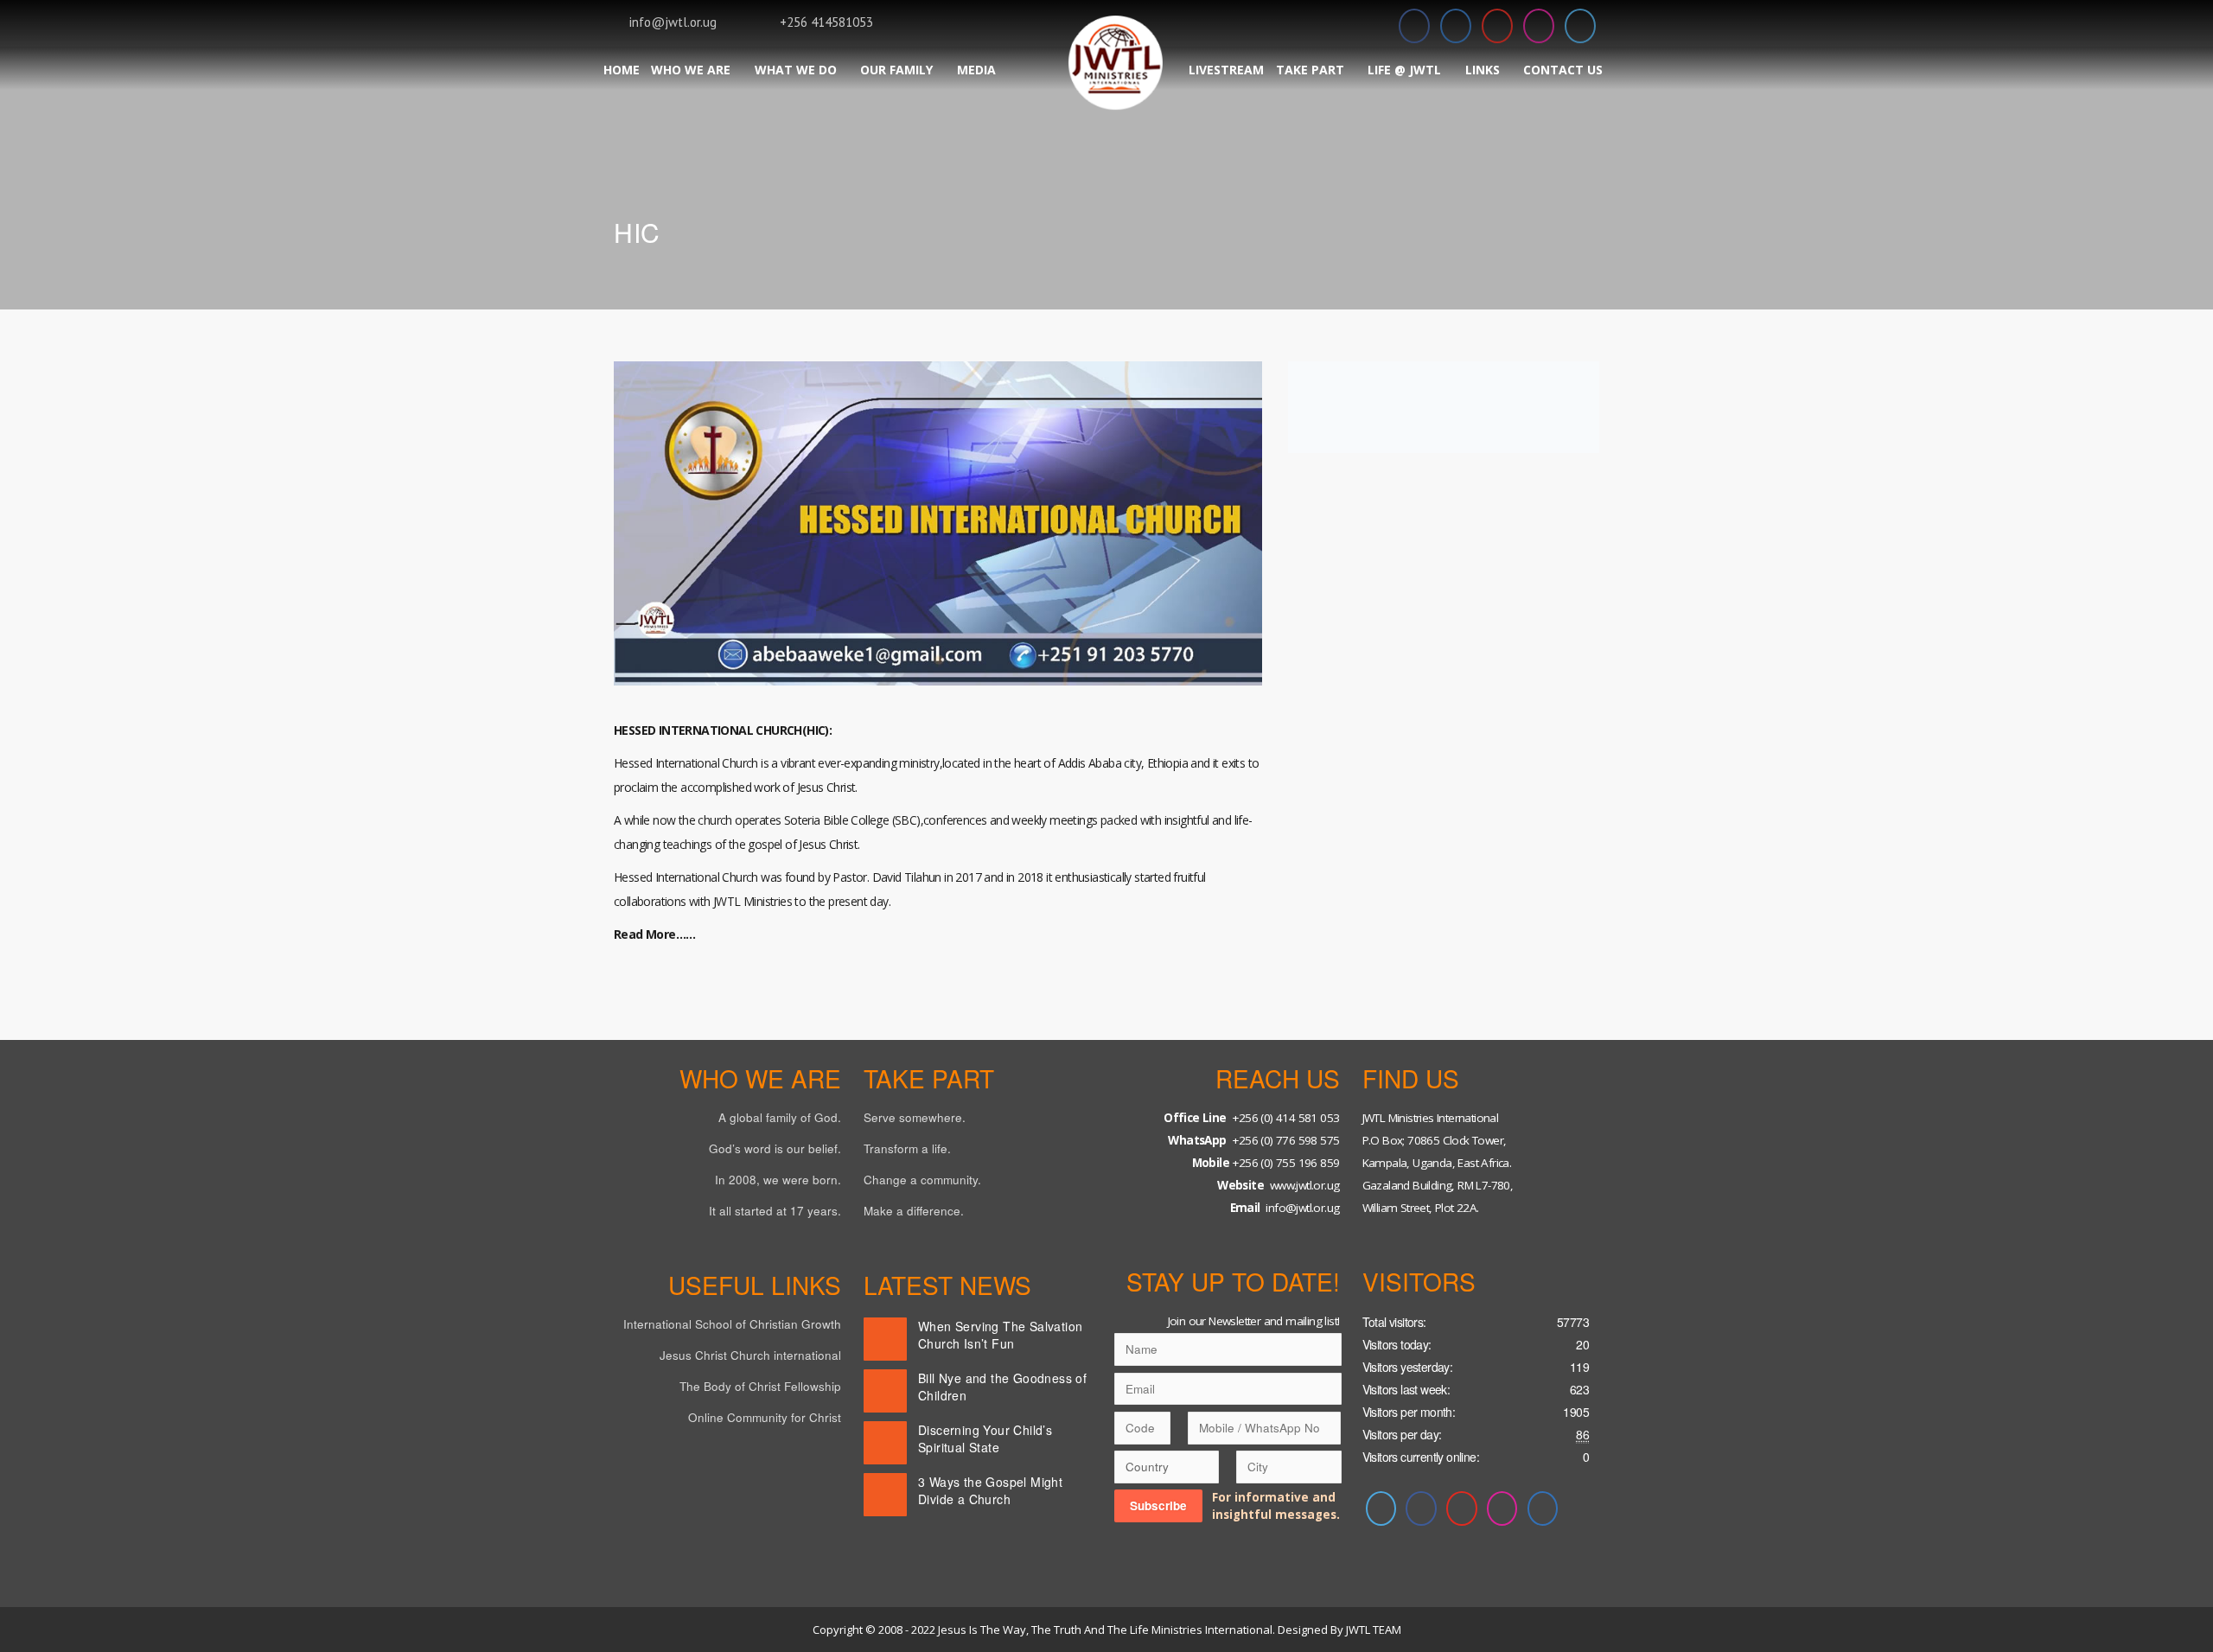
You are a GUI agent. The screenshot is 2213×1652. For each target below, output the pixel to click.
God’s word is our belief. (775, 1148)
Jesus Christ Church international (750, 1355)
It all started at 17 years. (775, 1211)
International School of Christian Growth (732, 1324)
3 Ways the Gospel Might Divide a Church (990, 1490)
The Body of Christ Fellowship (760, 1386)
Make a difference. (914, 1211)
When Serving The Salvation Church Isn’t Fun (1000, 1335)
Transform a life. (907, 1148)
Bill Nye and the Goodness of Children (1002, 1387)
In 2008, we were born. (778, 1180)
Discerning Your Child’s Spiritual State (985, 1438)
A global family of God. (780, 1117)
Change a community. (922, 1180)
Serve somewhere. (915, 1117)
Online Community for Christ (765, 1417)
